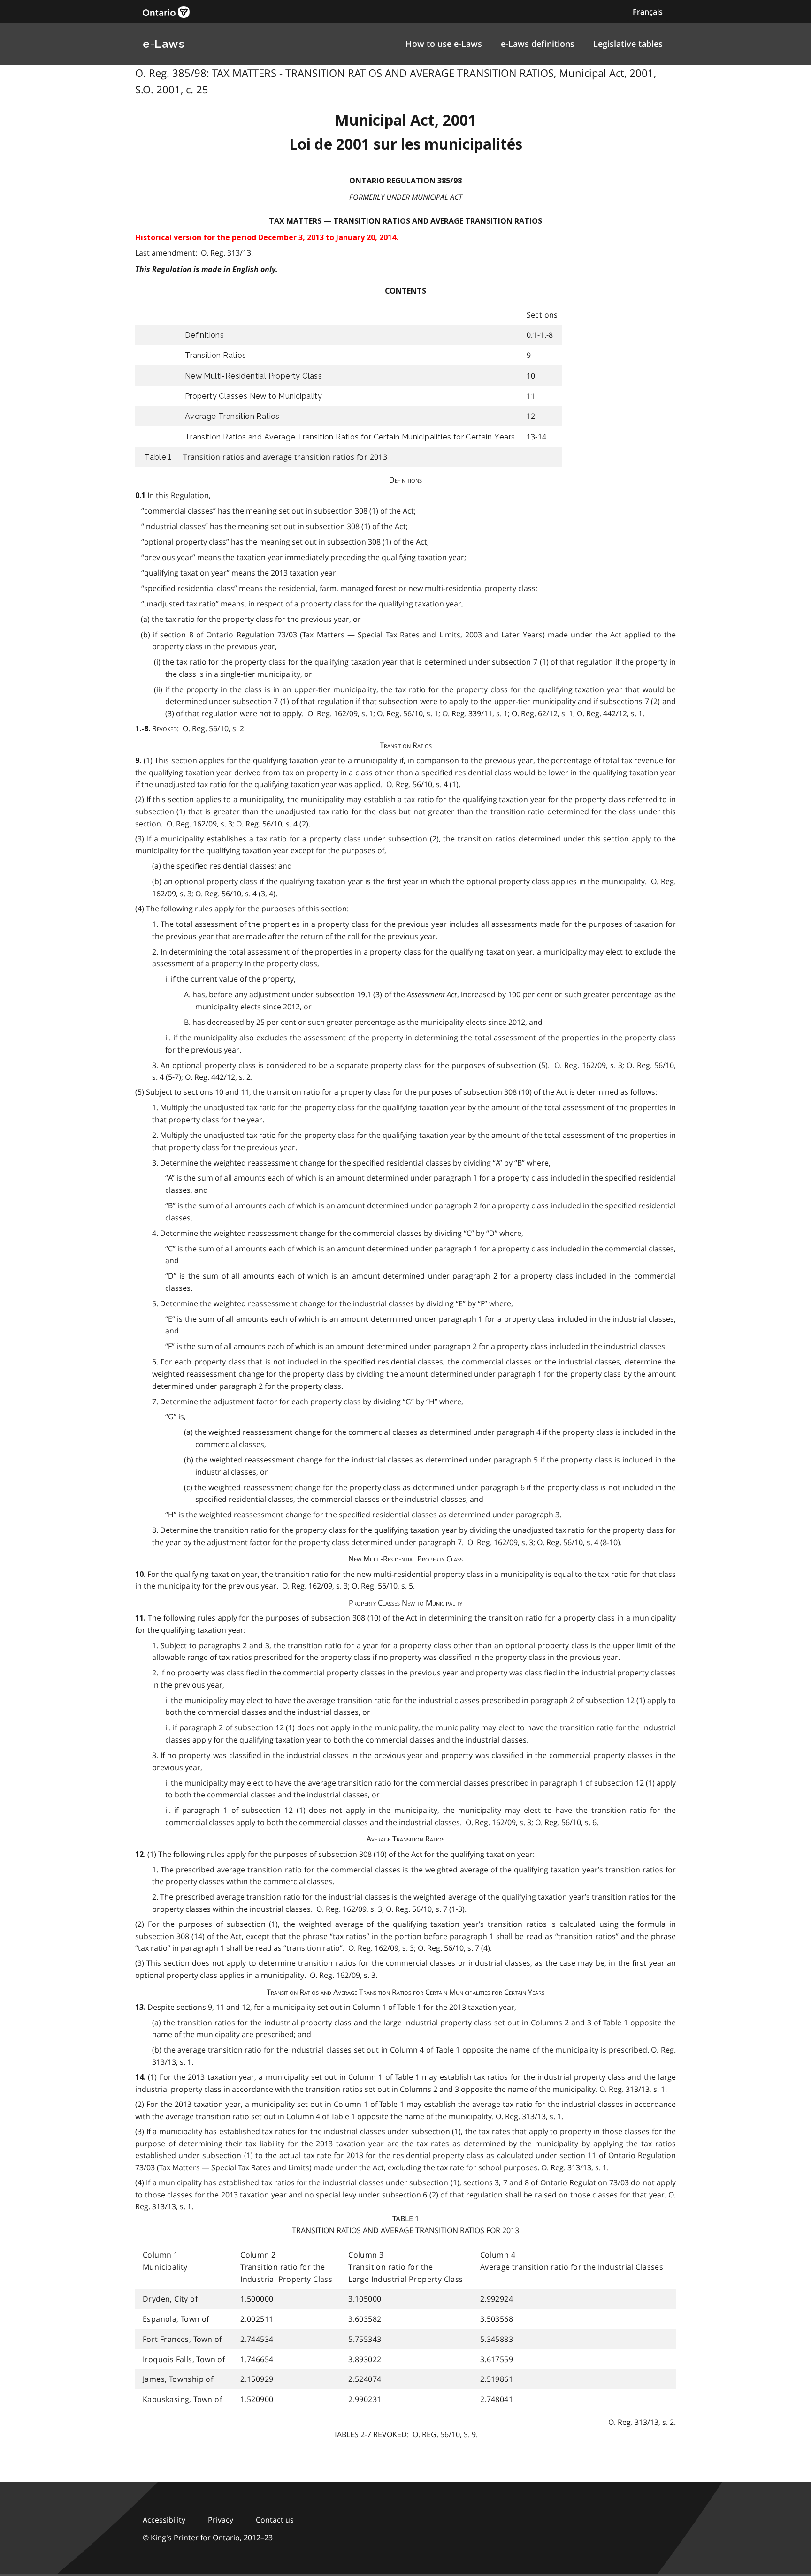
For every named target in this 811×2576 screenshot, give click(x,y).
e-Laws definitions (538, 44)
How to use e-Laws (444, 44)
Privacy (221, 2520)
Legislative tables (628, 44)
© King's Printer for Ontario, (208, 2538)
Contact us (275, 2520)
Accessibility (164, 2520)
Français (648, 12)
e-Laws (163, 44)
